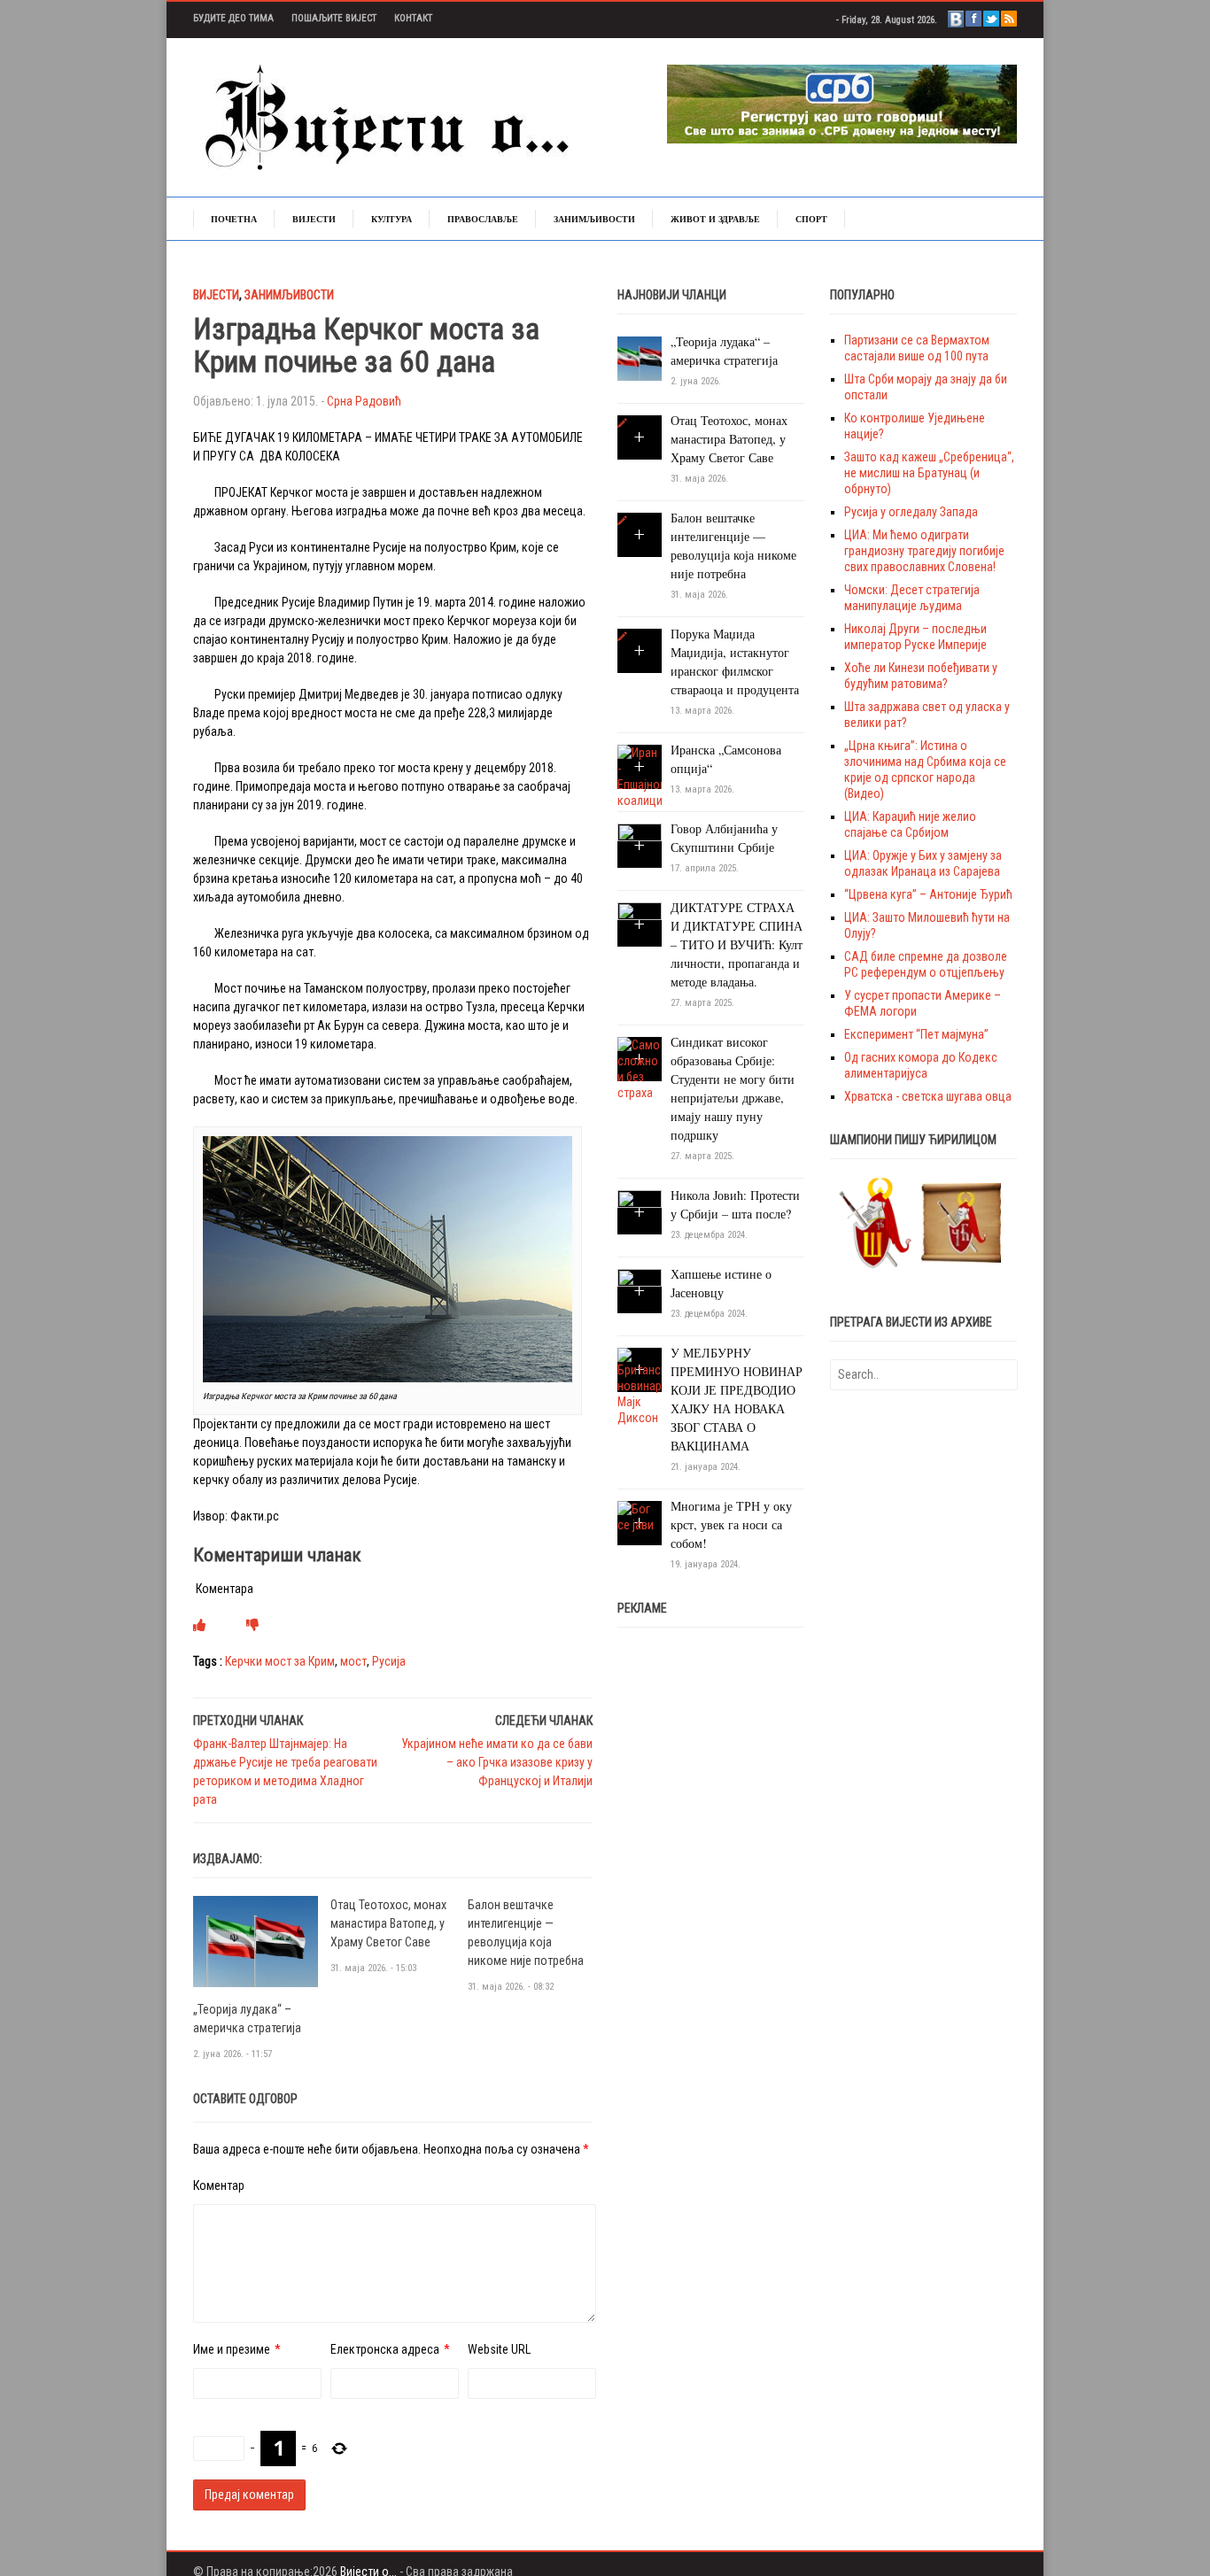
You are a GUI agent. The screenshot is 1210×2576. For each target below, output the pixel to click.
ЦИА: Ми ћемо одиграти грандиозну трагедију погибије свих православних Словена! (924, 551)
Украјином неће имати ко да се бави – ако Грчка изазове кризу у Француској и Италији (497, 1762)
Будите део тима (233, 18)
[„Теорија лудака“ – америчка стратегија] (256, 1940)
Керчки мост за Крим (280, 1661)
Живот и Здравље (715, 219)
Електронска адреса (385, 2349)
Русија (389, 1661)
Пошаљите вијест (334, 18)
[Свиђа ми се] (199, 1625)
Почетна (234, 219)
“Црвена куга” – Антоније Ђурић (928, 894)
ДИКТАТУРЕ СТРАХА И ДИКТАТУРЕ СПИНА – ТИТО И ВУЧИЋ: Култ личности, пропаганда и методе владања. (737, 944)
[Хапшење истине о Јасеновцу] (640, 1290)
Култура (392, 219)
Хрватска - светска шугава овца (928, 1096)
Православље (483, 219)
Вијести (314, 219)
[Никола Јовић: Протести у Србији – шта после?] (640, 1211)
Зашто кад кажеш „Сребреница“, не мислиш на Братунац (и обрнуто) (929, 473)
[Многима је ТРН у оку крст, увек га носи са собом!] (640, 1516)
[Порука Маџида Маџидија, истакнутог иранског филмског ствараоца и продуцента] (622, 637)
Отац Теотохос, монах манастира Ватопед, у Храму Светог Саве (388, 1923)
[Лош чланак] (252, 1625)
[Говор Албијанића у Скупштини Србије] (640, 845)
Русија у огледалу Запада (911, 512)
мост (353, 1661)
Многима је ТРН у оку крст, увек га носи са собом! (731, 1524)
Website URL (499, 2349)
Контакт (413, 18)
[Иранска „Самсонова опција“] (640, 776)
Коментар (219, 2185)
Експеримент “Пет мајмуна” (916, 1034)
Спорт (811, 219)
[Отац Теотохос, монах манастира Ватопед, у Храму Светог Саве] (622, 423)
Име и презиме (232, 2349)
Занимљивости (594, 219)
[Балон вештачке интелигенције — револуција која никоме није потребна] (622, 521)
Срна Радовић (364, 401)
